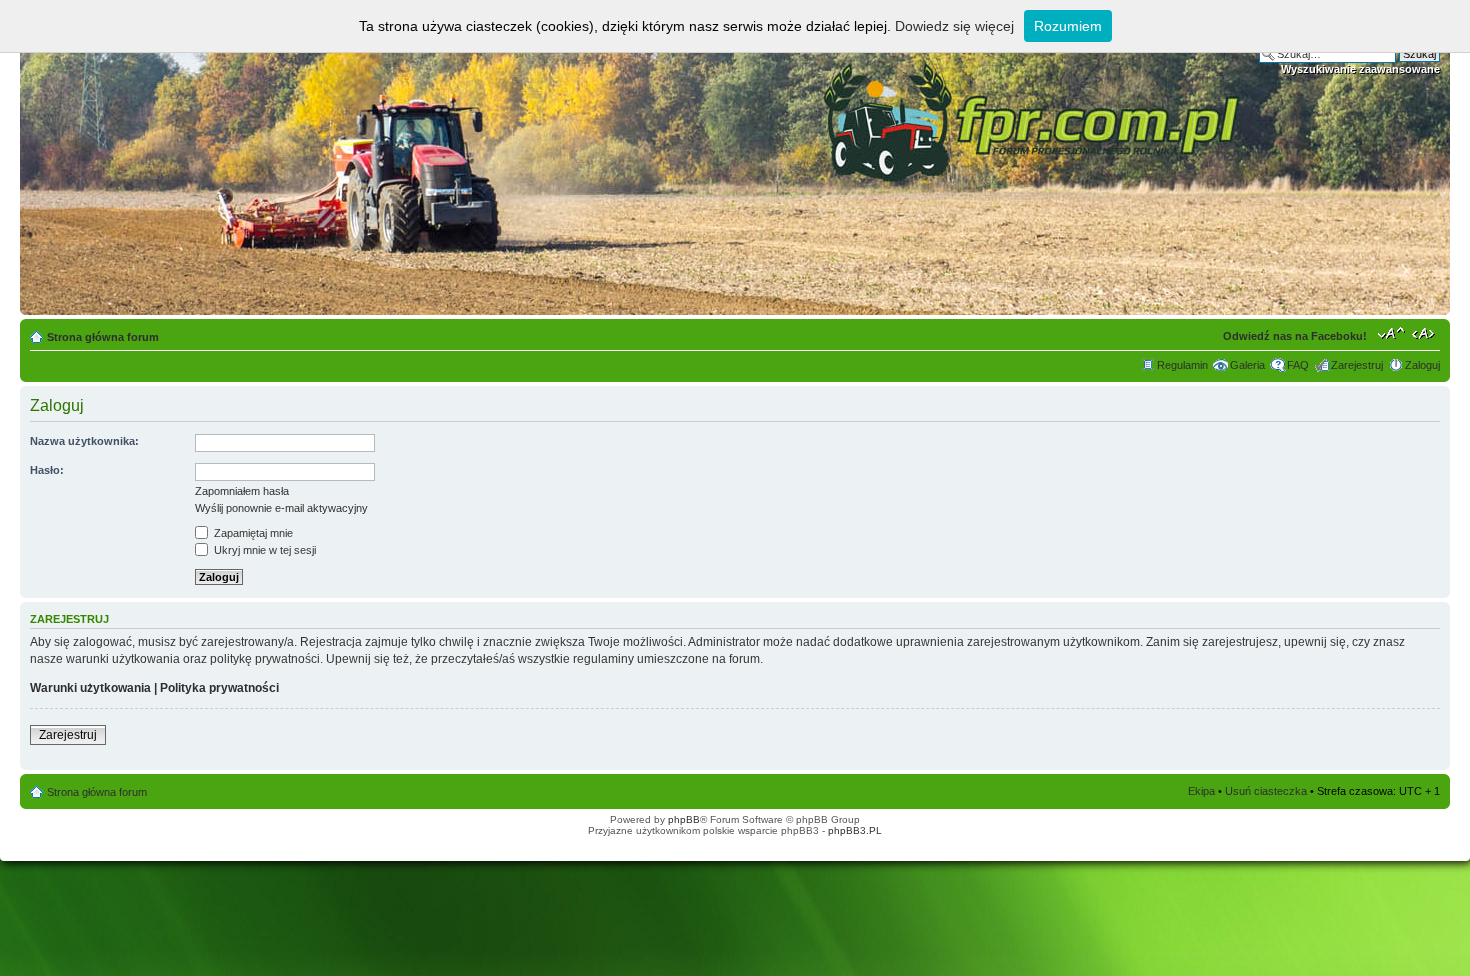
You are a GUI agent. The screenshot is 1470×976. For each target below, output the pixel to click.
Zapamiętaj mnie (252, 533)
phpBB (684, 819)
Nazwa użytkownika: (84, 441)
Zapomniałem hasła (242, 491)
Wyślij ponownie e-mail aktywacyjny (281, 508)
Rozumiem (1068, 26)
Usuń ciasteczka (1266, 791)
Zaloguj (1422, 365)
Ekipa (1201, 791)
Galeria (1247, 365)
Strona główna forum (103, 337)
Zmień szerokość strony (1425, 333)
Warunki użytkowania (90, 688)
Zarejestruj (1357, 365)
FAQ (1298, 365)
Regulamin (1182, 365)
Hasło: (47, 470)
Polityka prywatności (219, 688)
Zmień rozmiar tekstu (1391, 333)
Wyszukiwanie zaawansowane (1360, 69)
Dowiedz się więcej (954, 26)
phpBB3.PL (855, 830)
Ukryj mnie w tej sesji (263, 550)
